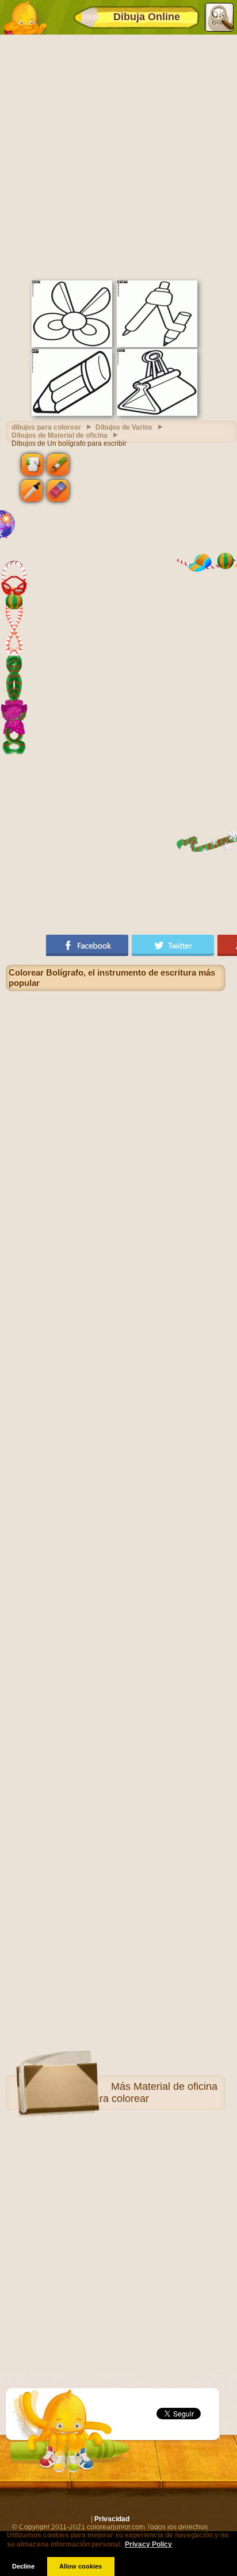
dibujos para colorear (46, 427)
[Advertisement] (118, 156)
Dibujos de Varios (124, 427)
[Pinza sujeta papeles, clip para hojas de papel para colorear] (157, 413)
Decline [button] (23, 2566)
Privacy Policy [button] (148, 2544)
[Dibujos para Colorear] (25, 17)
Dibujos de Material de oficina (60, 435)
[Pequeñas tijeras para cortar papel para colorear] (72, 345)
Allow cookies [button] (81, 2566)
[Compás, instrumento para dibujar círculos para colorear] (157, 345)
